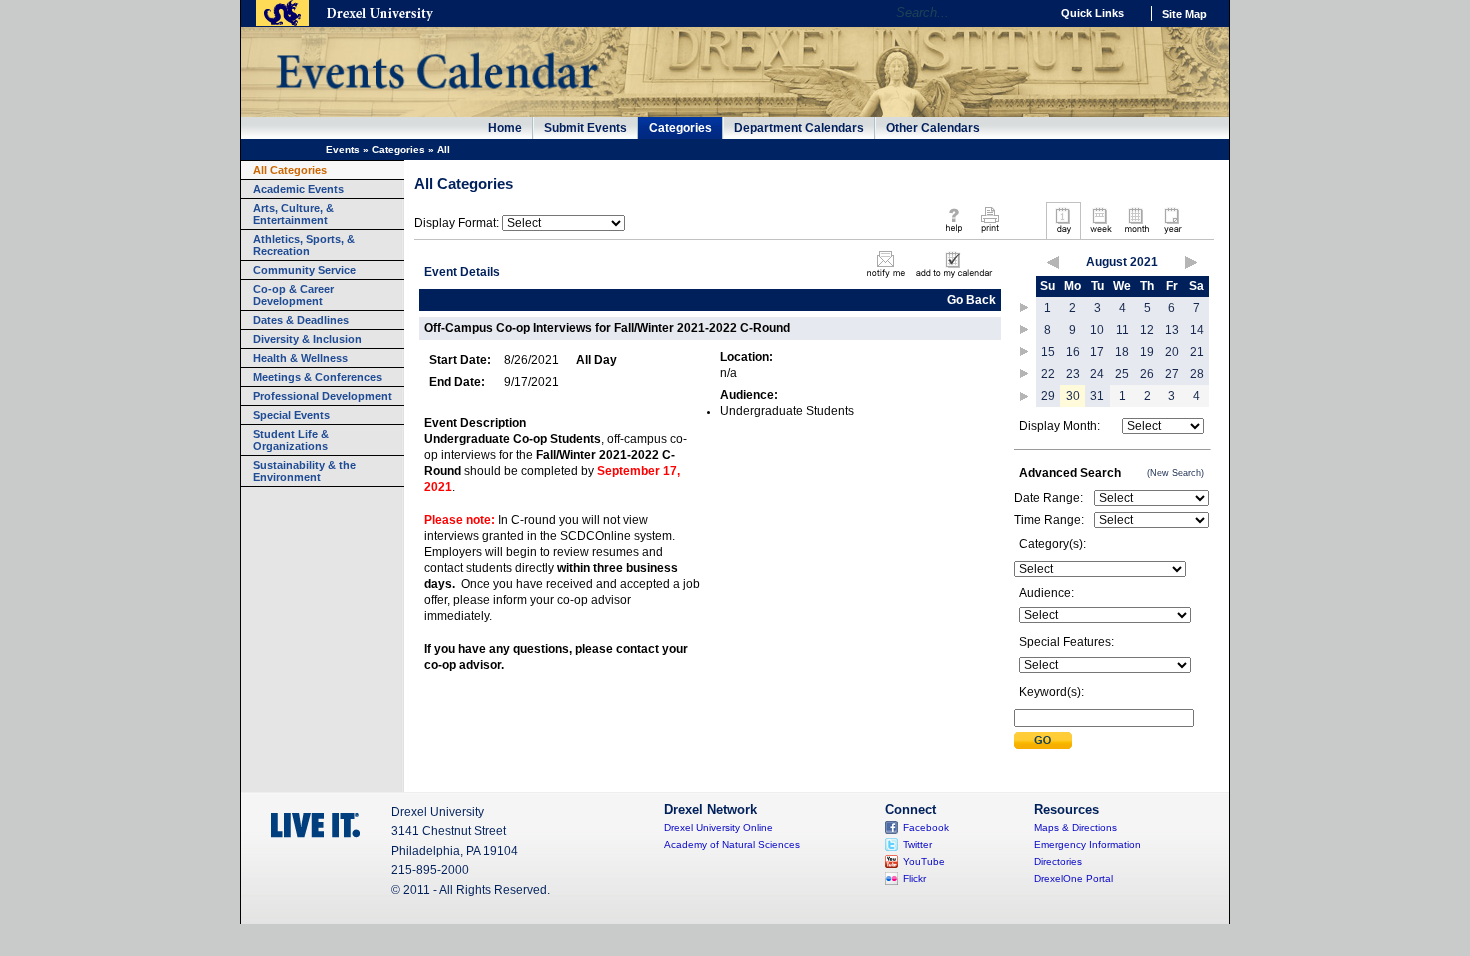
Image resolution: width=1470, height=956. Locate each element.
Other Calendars (933, 128)
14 (1197, 330)
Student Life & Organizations (291, 440)
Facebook (926, 827)
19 (1147, 352)
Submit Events (585, 128)
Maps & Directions (1075, 827)
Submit (1043, 740)
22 (1048, 374)
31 (1097, 396)
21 (1197, 352)
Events (343, 149)
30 (1073, 396)
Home (505, 128)
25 (1122, 374)
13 (1172, 330)
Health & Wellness (300, 358)
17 (1097, 352)
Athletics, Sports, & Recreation (304, 245)
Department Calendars (799, 128)
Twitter (917, 844)
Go (1029, 13)
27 (1172, 374)
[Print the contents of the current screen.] (989, 234)
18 (1122, 352)
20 (1172, 352)
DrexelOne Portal (1073, 878)
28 (1197, 374)
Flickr (914, 878)
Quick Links (1092, 13)
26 (1147, 374)
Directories (1058, 861)
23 (1073, 374)
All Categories (290, 170)
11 (1122, 330)
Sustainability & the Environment (304, 471)
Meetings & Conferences (317, 377)
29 (1048, 396)
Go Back (971, 300)
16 (1073, 352)
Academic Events (298, 189)
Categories (680, 128)
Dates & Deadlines (301, 320)
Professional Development (322, 396)
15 (1048, 352)
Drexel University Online (718, 827)
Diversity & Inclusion (307, 339)
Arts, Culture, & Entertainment (293, 214)
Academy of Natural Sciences (732, 844)
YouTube (924, 861)
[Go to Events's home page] (436, 99)
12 (1147, 330)
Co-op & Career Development (293, 295)
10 (1097, 330)
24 (1097, 374)
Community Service (304, 270)
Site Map (1184, 14)
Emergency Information (1087, 844)
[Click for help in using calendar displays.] (953, 234)
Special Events (291, 415)
